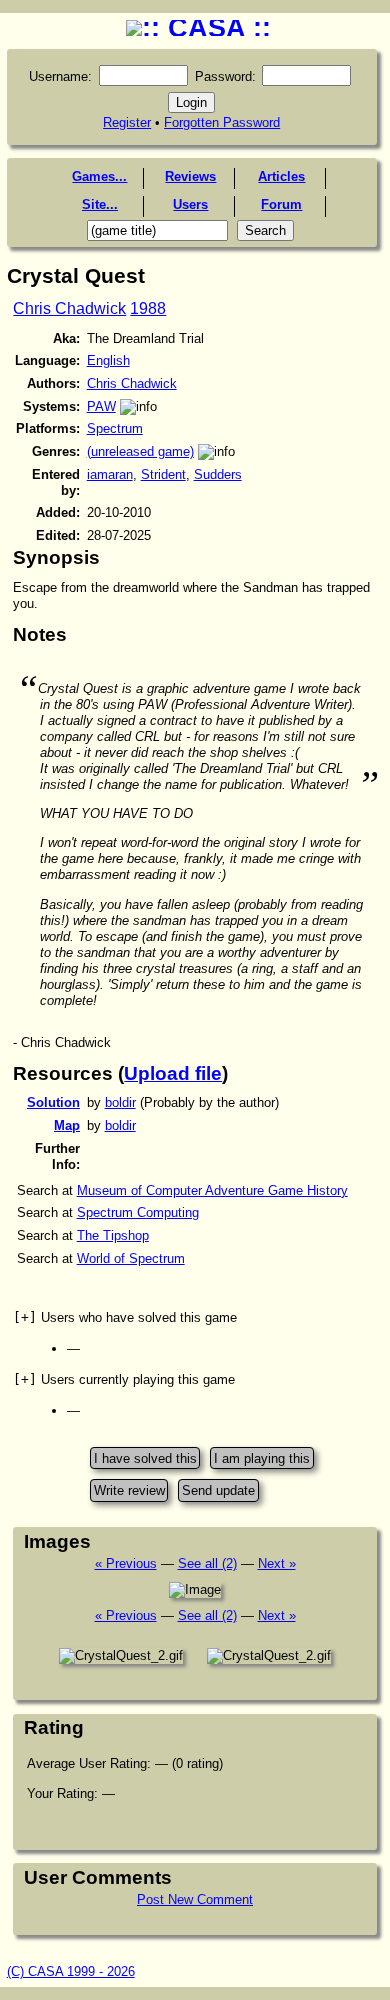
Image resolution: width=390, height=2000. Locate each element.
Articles (281, 176)
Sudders (218, 474)
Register (127, 122)
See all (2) (207, 1563)
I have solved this (145, 1457)
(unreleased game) (140, 451)
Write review (129, 1490)
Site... (100, 204)
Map (67, 1125)
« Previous (126, 1563)
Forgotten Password (222, 122)
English (108, 360)
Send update (218, 1490)
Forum (281, 204)
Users (190, 204)
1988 (148, 308)
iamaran (110, 474)
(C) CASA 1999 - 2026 (71, 1971)
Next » (277, 1563)
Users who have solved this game (125, 1317)
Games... (99, 176)
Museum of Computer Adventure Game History (212, 1190)
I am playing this (262, 1457)
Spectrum (115, 428)
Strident (163, 474)
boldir (120, 1102)
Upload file (173, 1073)
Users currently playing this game (124, 1379)
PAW (101, 406)
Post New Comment (195, 1899)
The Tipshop (113, 1235)
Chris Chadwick (69, 308)
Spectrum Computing (138, 1212)
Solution (53, 1102)
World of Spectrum (131, 1258)
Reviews (190, 176)
